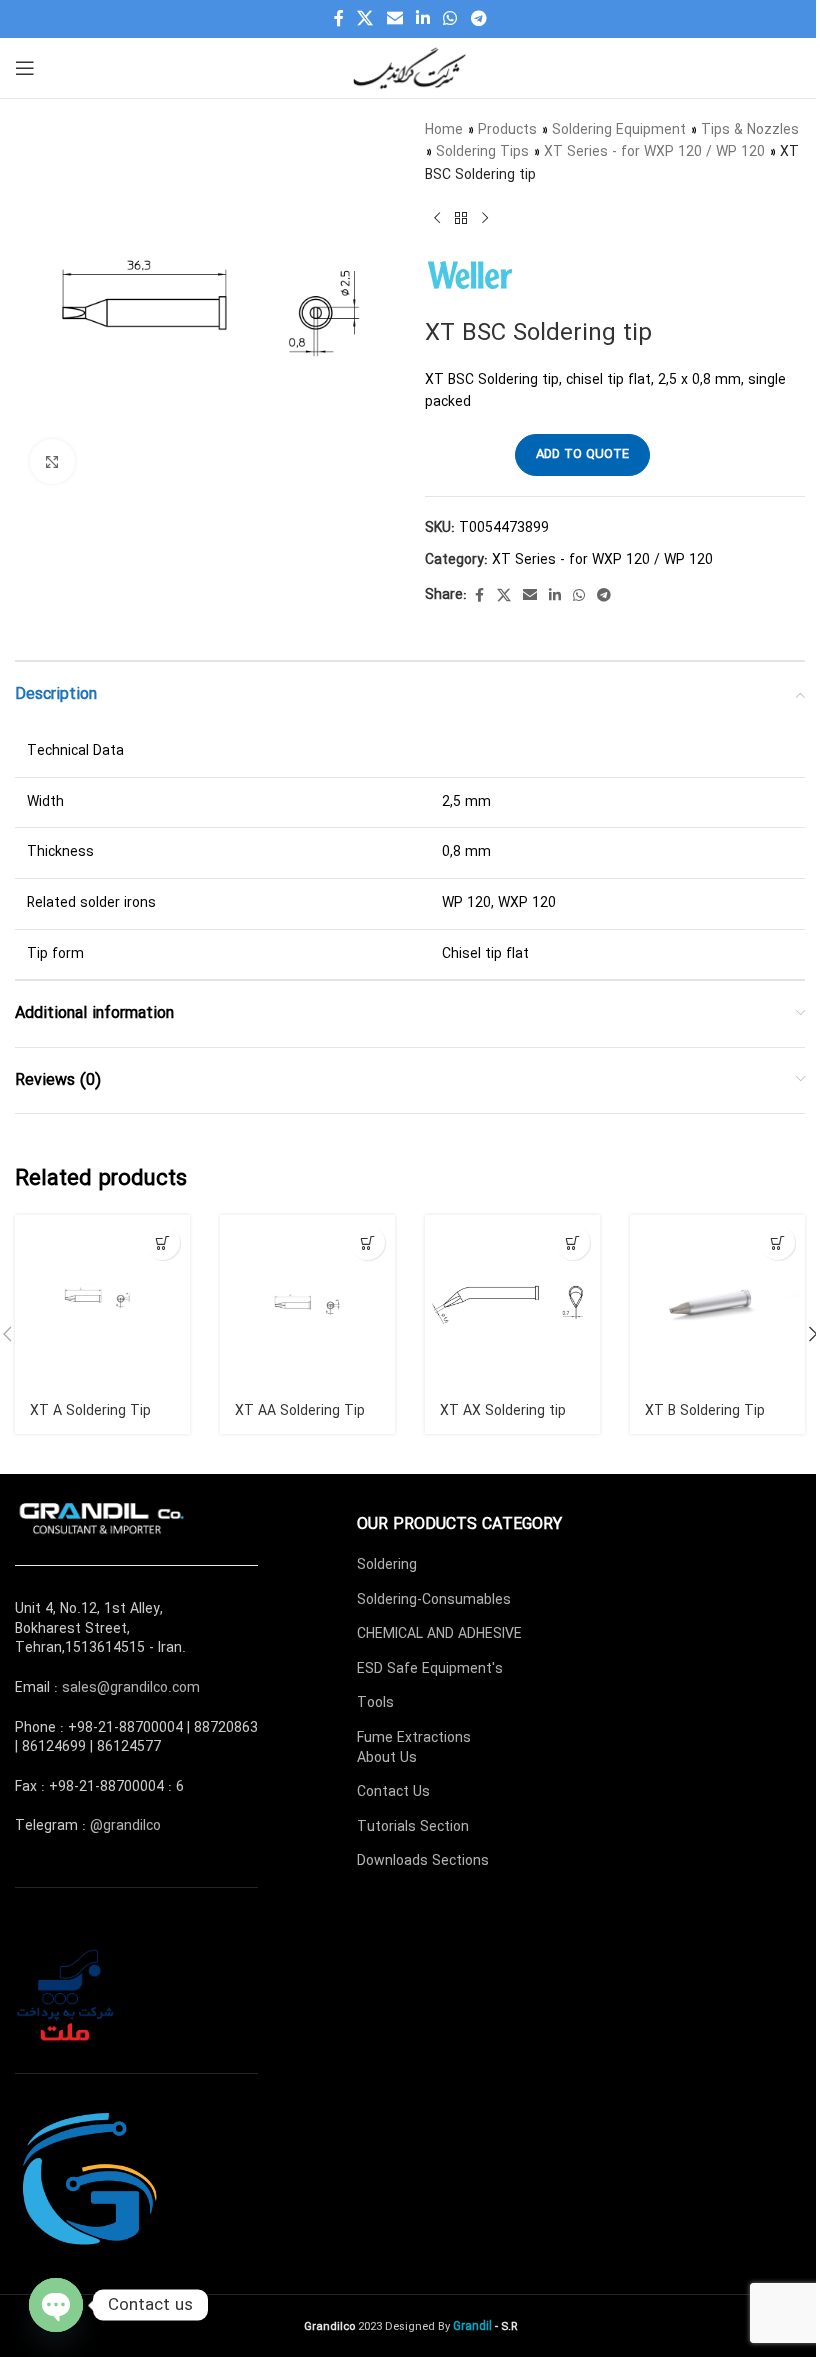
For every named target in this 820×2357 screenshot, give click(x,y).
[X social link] (365, 19)
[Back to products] (461, 218)
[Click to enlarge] (52, 461)
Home (444, 130)
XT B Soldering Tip (705, 1411)
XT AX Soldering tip (503, 1411)
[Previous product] (437, 218)
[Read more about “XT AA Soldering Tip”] (367, 1242)
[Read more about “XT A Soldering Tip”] (162, 1242)
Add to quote (582, 454)
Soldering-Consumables (434, 1600)
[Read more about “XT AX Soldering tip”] (572, 1242)
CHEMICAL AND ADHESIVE (439, 1634)
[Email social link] (394, 19)
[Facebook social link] (339, 19)
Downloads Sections (423, 1861)
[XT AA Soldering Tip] (307, 1302)
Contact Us (393, 1792)
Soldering (387, 1565)
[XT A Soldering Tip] (102, 1302)
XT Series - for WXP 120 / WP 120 (654, 152)
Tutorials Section (413, 1827)
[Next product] (485, 218)
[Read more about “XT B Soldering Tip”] (777, 1242)
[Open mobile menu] (25, 68)
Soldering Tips (482, 152)
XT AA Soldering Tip (300, 1411)
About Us (387, 1758)
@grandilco (125, 1826)
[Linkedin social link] (422, 19)
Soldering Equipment (619, 130)
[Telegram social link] (478, 19)
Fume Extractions (414, 1738)
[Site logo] (410, 67)
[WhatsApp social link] (450, 19)
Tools (375, 1703)
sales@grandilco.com (131, 1688)
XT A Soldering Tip (90, 1411)
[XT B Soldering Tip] (717, 1302)
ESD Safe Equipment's (430, 1669)
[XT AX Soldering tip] (512, 1302)
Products (507, 130)
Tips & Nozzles (750, 130)
